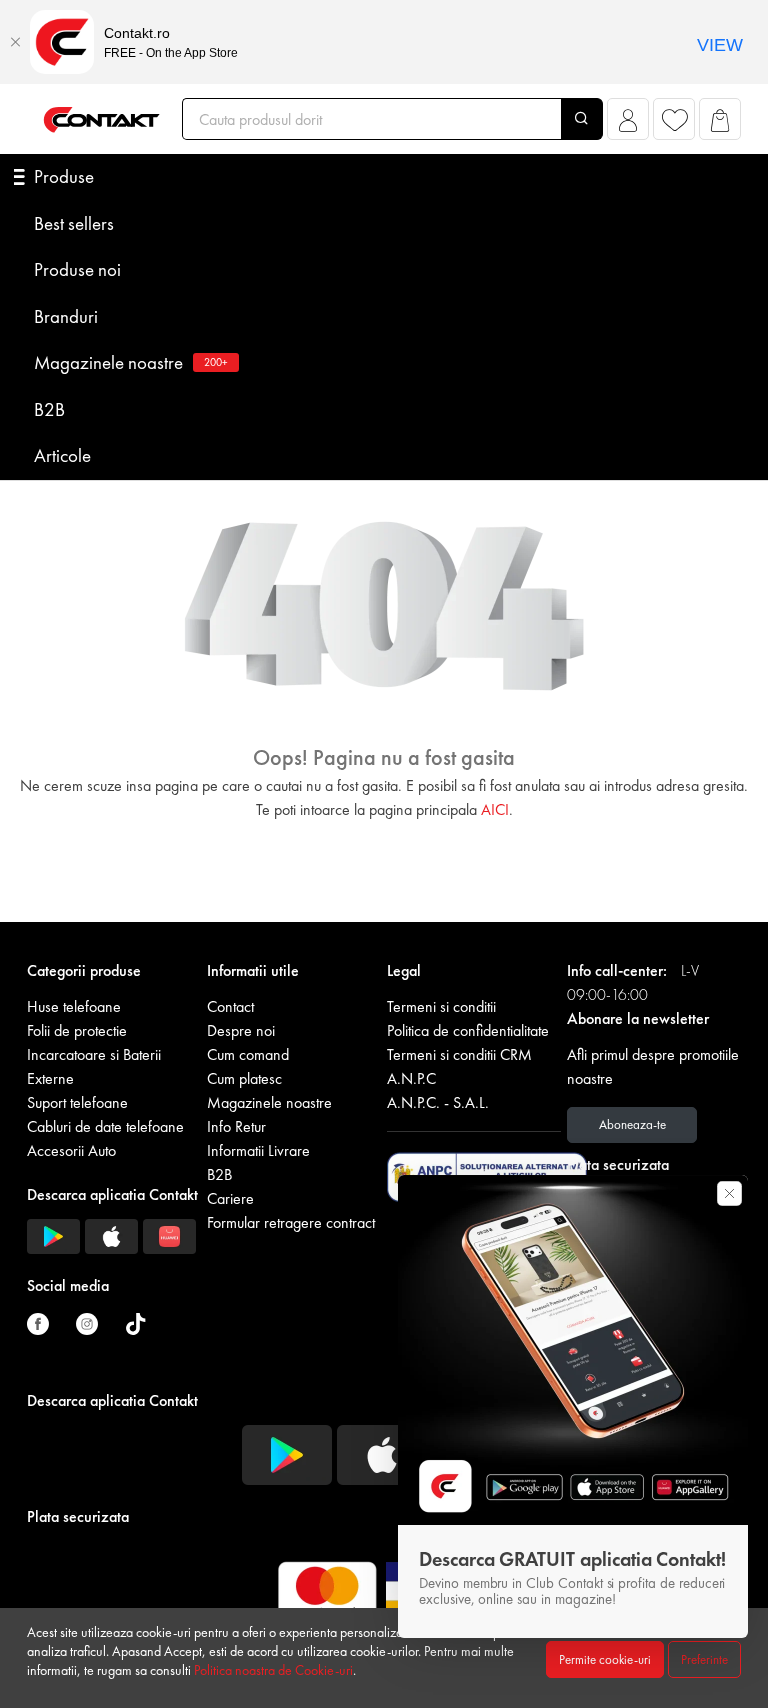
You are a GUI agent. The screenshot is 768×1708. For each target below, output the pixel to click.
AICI (495, 809)
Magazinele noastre (131, 362)
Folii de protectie (77, 1030)
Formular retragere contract (291, 1222)
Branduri (66, 316)
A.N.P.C (411, 1078)
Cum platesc (244, 1078)
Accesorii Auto (71, 1150)
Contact (230, 1006)
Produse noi (77, 269)
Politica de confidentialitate (468, 1030)
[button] (628, 124)
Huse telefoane (74, 1006)
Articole (62, 455)
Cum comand (248, 1054)
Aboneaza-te (632, 1124)
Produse (64, 176)
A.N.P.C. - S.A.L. (438, 1102)
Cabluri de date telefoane (105, 1126)
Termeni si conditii (441, 1006)
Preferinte (704, 1659)
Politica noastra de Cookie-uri (273, 1670)
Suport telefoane (77, 1102)
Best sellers (74, 223)
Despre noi (241, 1030)
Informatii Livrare (258, 1150)
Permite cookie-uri (605, 1659)
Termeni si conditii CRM (459, 1054)
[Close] (15, 42)
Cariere (230, 1198)
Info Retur (236, 1126)
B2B (49, 409)
